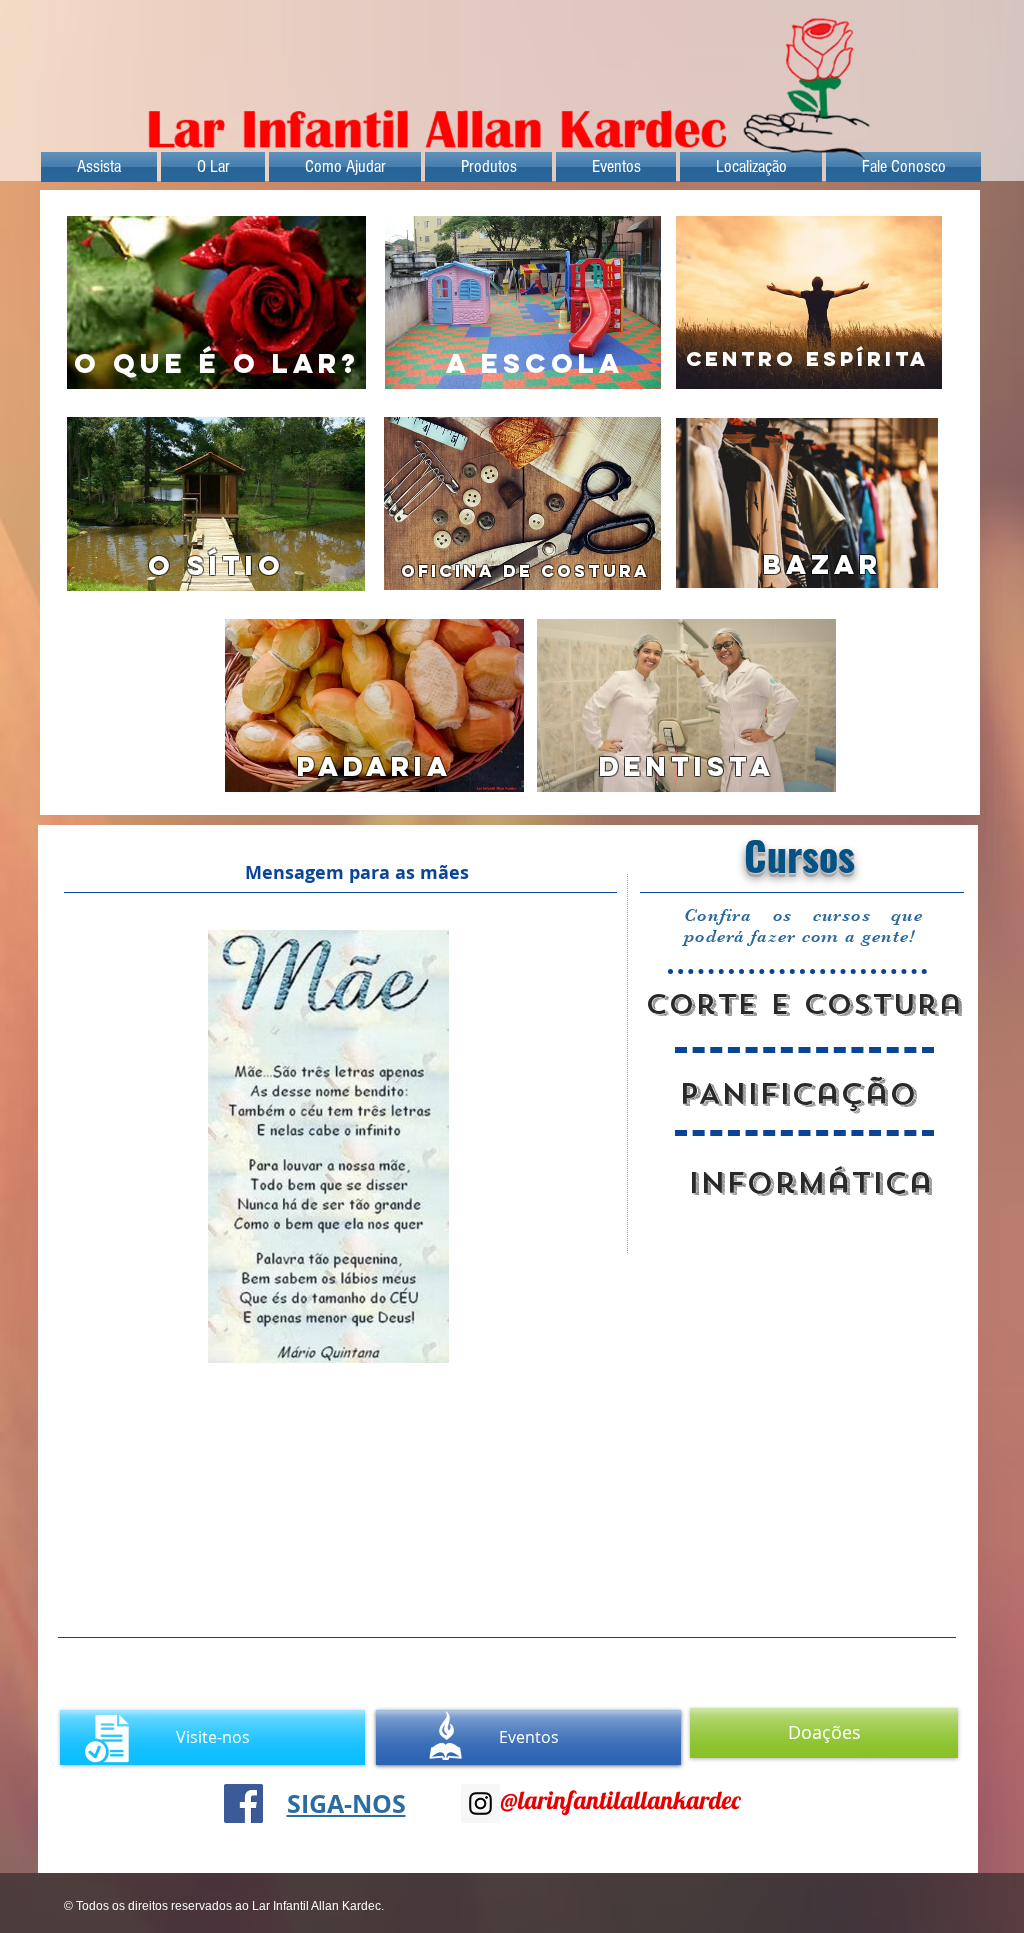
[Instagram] (480, 1803)
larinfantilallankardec (629, 1799)
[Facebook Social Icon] (243, 1803)
